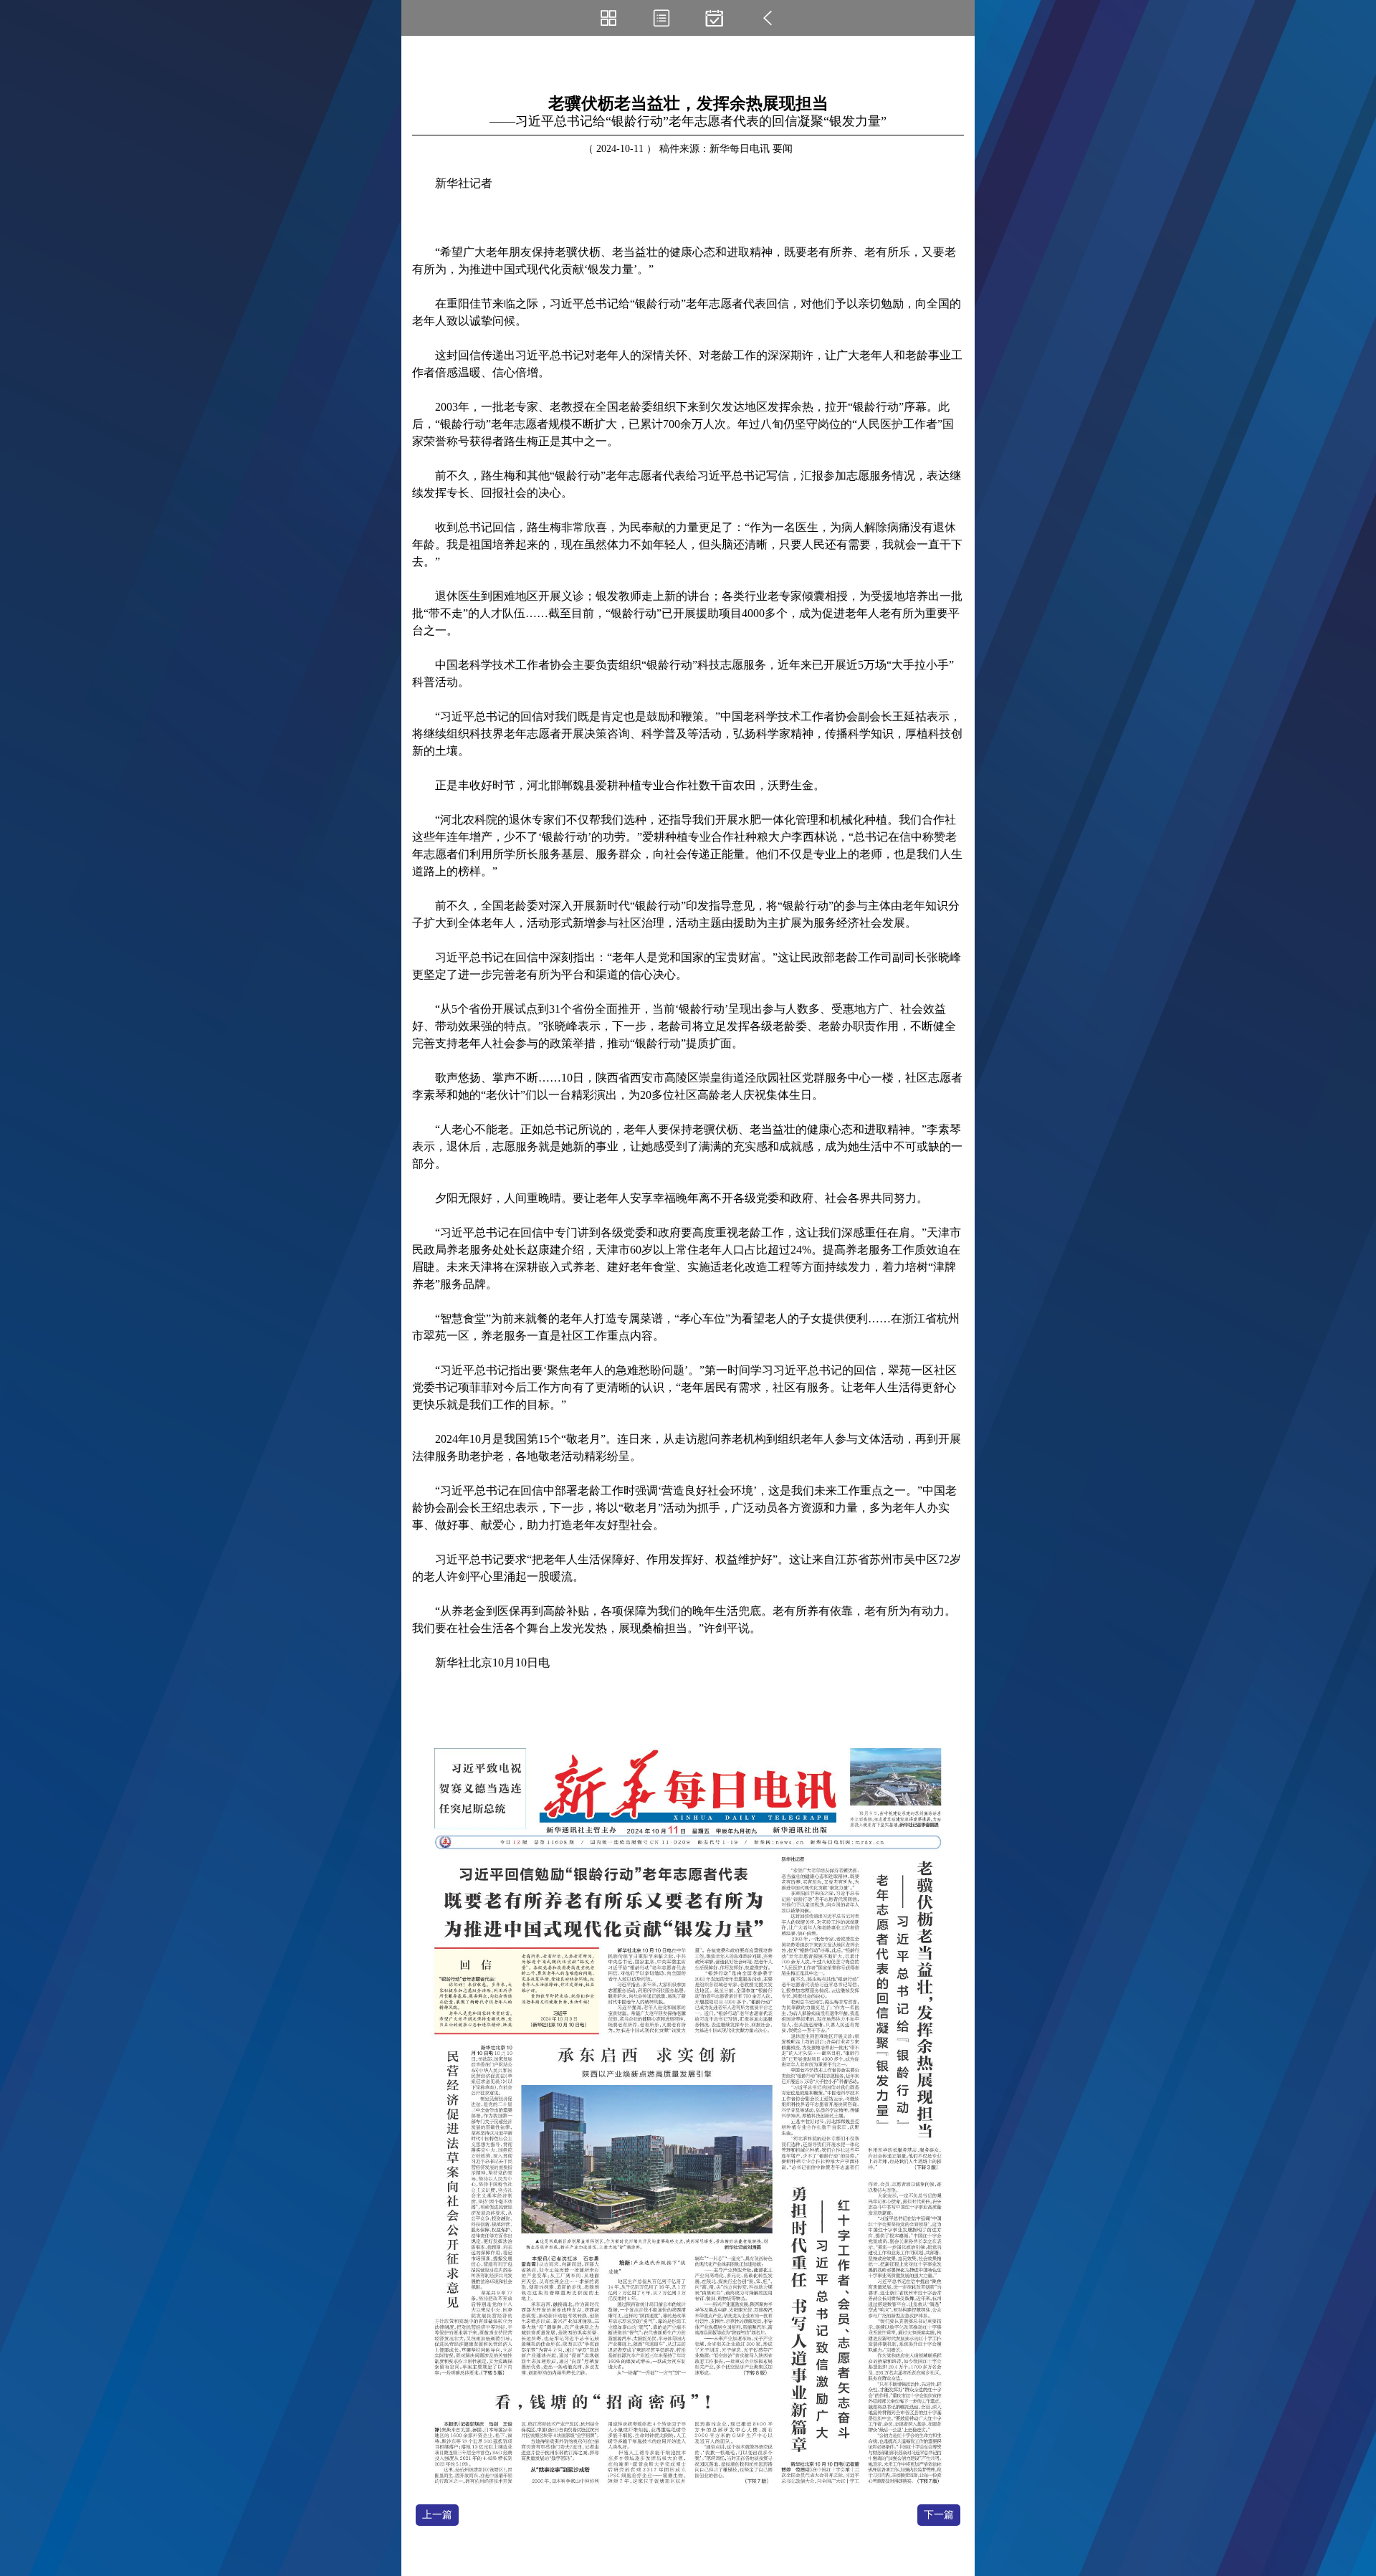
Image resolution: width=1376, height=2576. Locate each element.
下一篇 (939, 2515)
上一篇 (437, 2515)
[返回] (768, 18)
